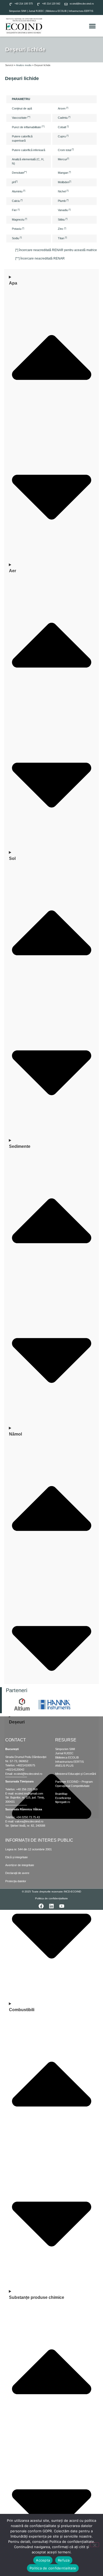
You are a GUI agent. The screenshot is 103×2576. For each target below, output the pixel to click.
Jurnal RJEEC (36, 11)
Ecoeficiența (63, 1798)
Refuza (64, 2560)
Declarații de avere (17, 1873)
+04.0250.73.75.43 (28, 1817)
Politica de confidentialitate (53, 2568)
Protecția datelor (16, 1881)
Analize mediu (24, 65)
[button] (93, 26)
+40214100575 (26, 1765)
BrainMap (61, 1794)
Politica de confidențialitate (51, 1898)
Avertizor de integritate (20, 1865)
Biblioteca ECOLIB (57, 11)
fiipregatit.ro (63, 1802)
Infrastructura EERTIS (81, 11)
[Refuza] (95, 2545)
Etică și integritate (17, 1857)
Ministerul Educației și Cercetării (76, 1774)
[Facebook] (41, 1906)
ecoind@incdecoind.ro (28, 1774)
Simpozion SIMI (18, 11)
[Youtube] (62, 1906)
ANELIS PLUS (64, 1766)
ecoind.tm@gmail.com (29, 1793)
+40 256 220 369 (27, 1789)
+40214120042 (15, 1770)
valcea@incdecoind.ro (29, 1821)
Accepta (43, 2560)
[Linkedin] (51, 1906)
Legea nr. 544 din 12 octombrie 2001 (29, 1849)
